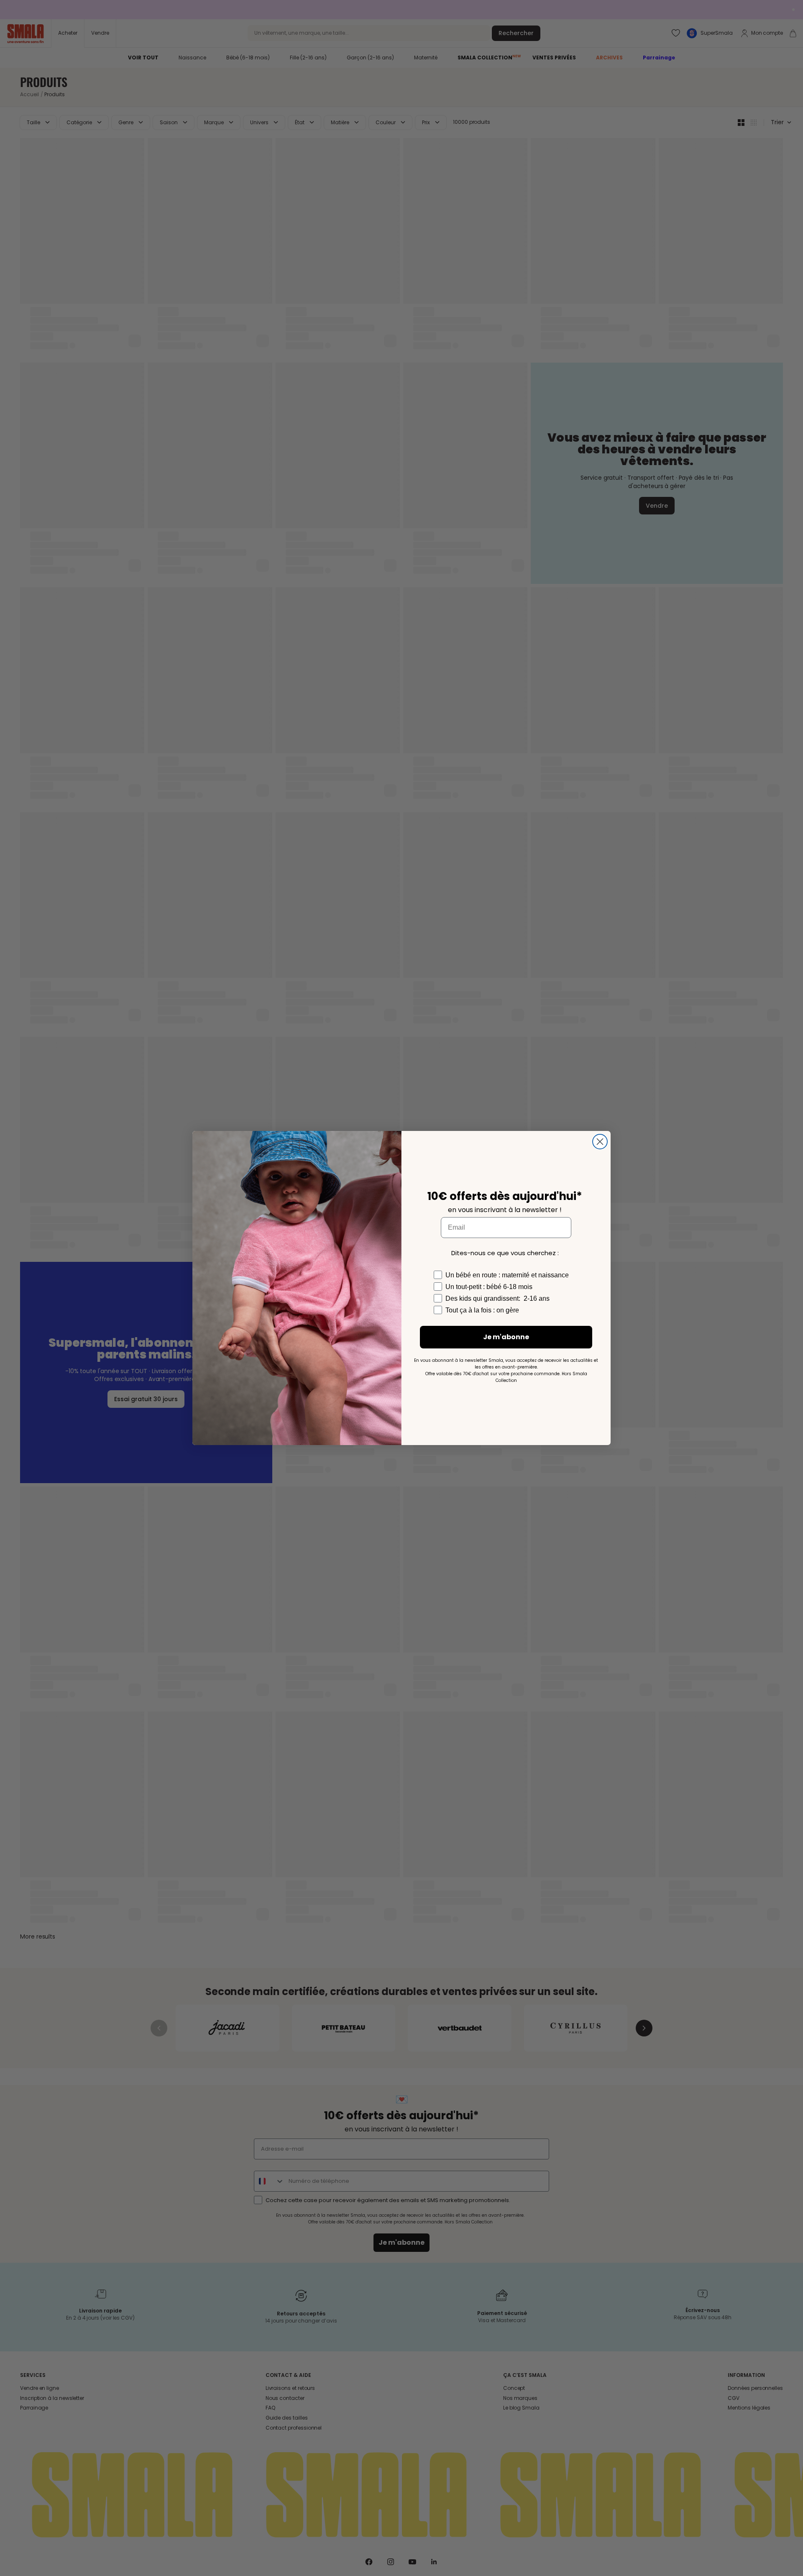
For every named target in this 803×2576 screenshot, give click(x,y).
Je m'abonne (506, 1337)
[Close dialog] (600, 1142)
